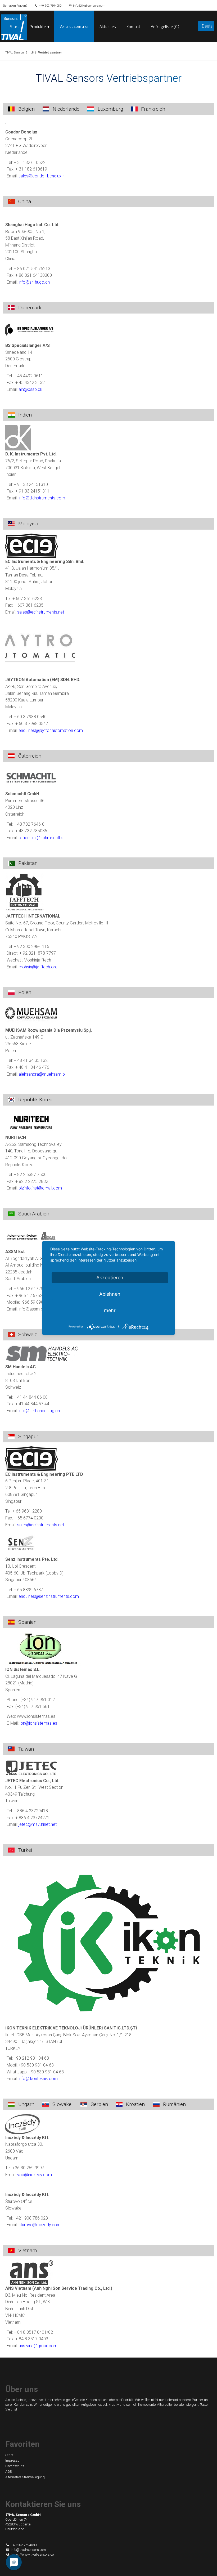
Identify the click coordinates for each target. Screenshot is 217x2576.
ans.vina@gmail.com (38, 2346)
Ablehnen (110, 1294)
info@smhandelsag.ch (39, 1411)
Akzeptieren (110, 1278)
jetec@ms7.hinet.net (38, 1824)
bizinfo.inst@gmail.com (40, 1188)
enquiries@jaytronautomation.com (51, 730)
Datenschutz (15, 2466)
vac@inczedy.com (35, 2175)
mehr (110, 1310)
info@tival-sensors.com (89, 6)
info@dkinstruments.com (42, 498)
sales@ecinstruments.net (41, 612)
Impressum (14, 2460)
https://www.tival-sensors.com (34, 2554)
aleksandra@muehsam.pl (42, 1074)
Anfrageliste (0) (165, 26)
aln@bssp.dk (30, 389)
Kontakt (133, 26)
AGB (9, 2472)
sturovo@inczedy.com (40, 2225)
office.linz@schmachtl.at (42, 838)
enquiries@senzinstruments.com (49, 1596)
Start (14, 26)
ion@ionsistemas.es (38, 1723)
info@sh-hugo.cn (34, 282)
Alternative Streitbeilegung (25, 2477)
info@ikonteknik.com (38, 2079)
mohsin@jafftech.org (38, 967)
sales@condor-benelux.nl (42, 176)
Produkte (38, 26)
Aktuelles (108, 26)
